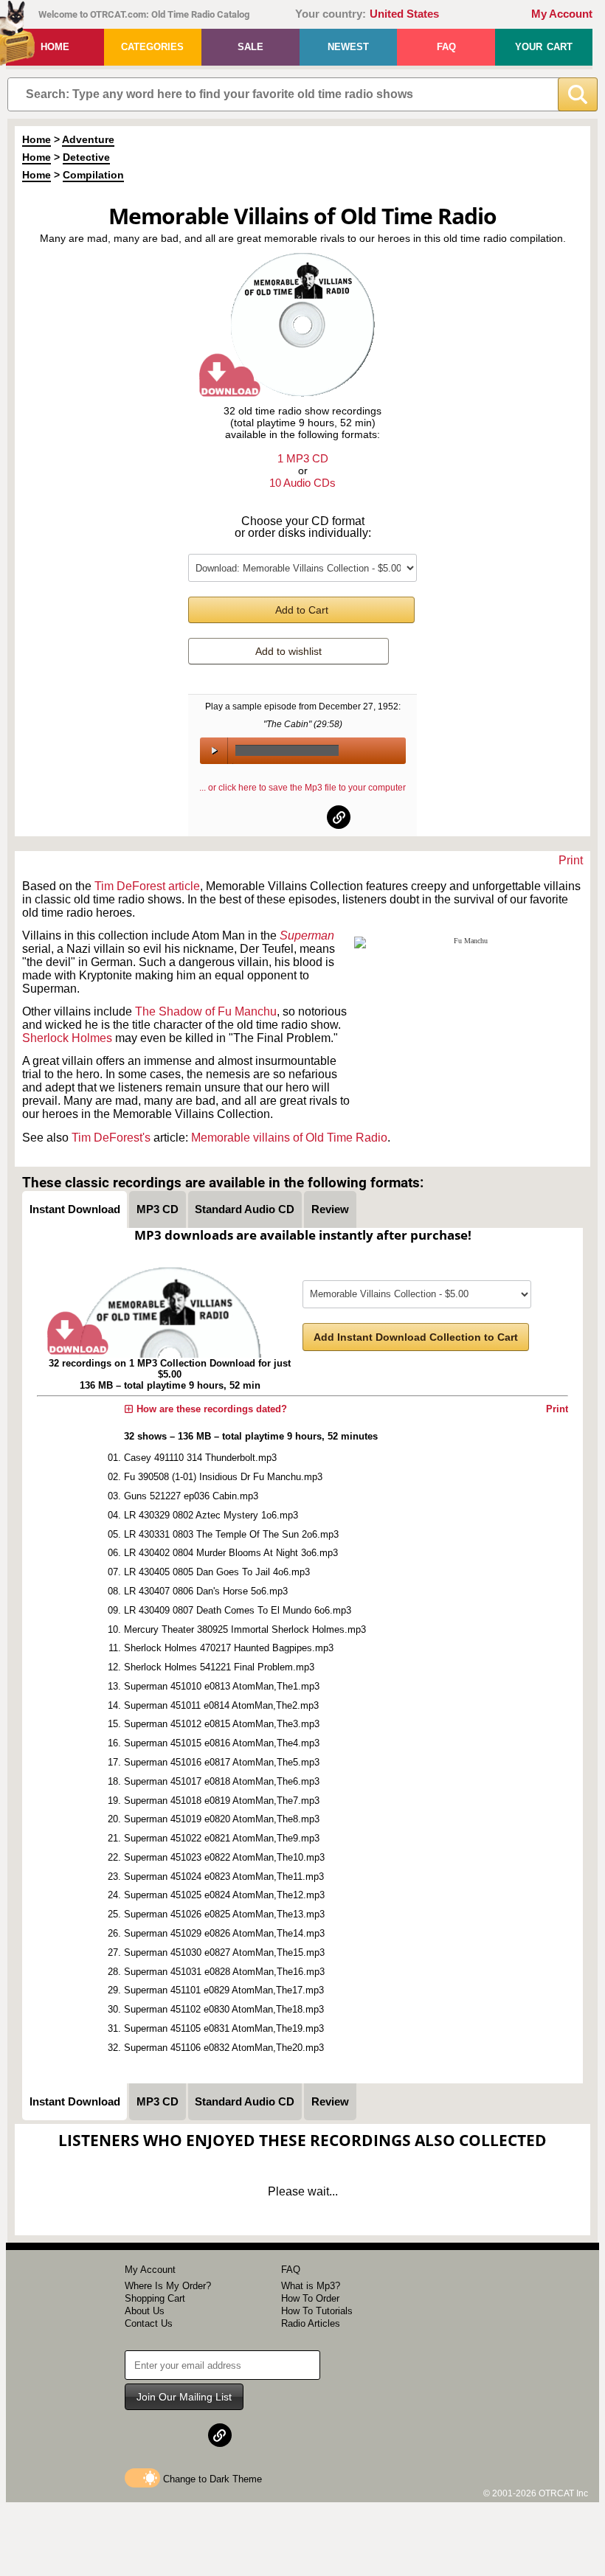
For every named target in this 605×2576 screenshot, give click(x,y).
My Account (562, 14)
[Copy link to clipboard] (339, 817)
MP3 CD (158, 1209)
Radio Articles (311, 2323)
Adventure (88, 139)
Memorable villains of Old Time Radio (289, 1138)
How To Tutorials (317, 2311)
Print (571, 860)
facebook (267, 817)
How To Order (310, 2298)
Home (55, 47)
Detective (86, 157)
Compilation (93, 175)
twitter (303, 817)
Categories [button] (152, 47)
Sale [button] (250, 47)
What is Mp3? (311, 2286)
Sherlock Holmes (67, 1038)
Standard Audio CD (245, 1209)
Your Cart (544, 47)
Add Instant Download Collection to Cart (416, 1337)
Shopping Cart (155, 2298)
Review (330, 1209)
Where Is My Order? (168, 2286)
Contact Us (149, 2323)
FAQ (446, 47)
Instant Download (75, 1209)
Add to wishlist (288, 651)
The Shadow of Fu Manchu (206, 1011)
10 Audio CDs (302, 483)
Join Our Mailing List (184, 2397)
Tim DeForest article (147, 886)
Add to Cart (302, 610)
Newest (348, 47)
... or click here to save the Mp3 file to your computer (302, 788)
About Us (145, 2311)
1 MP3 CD (303, 458)
